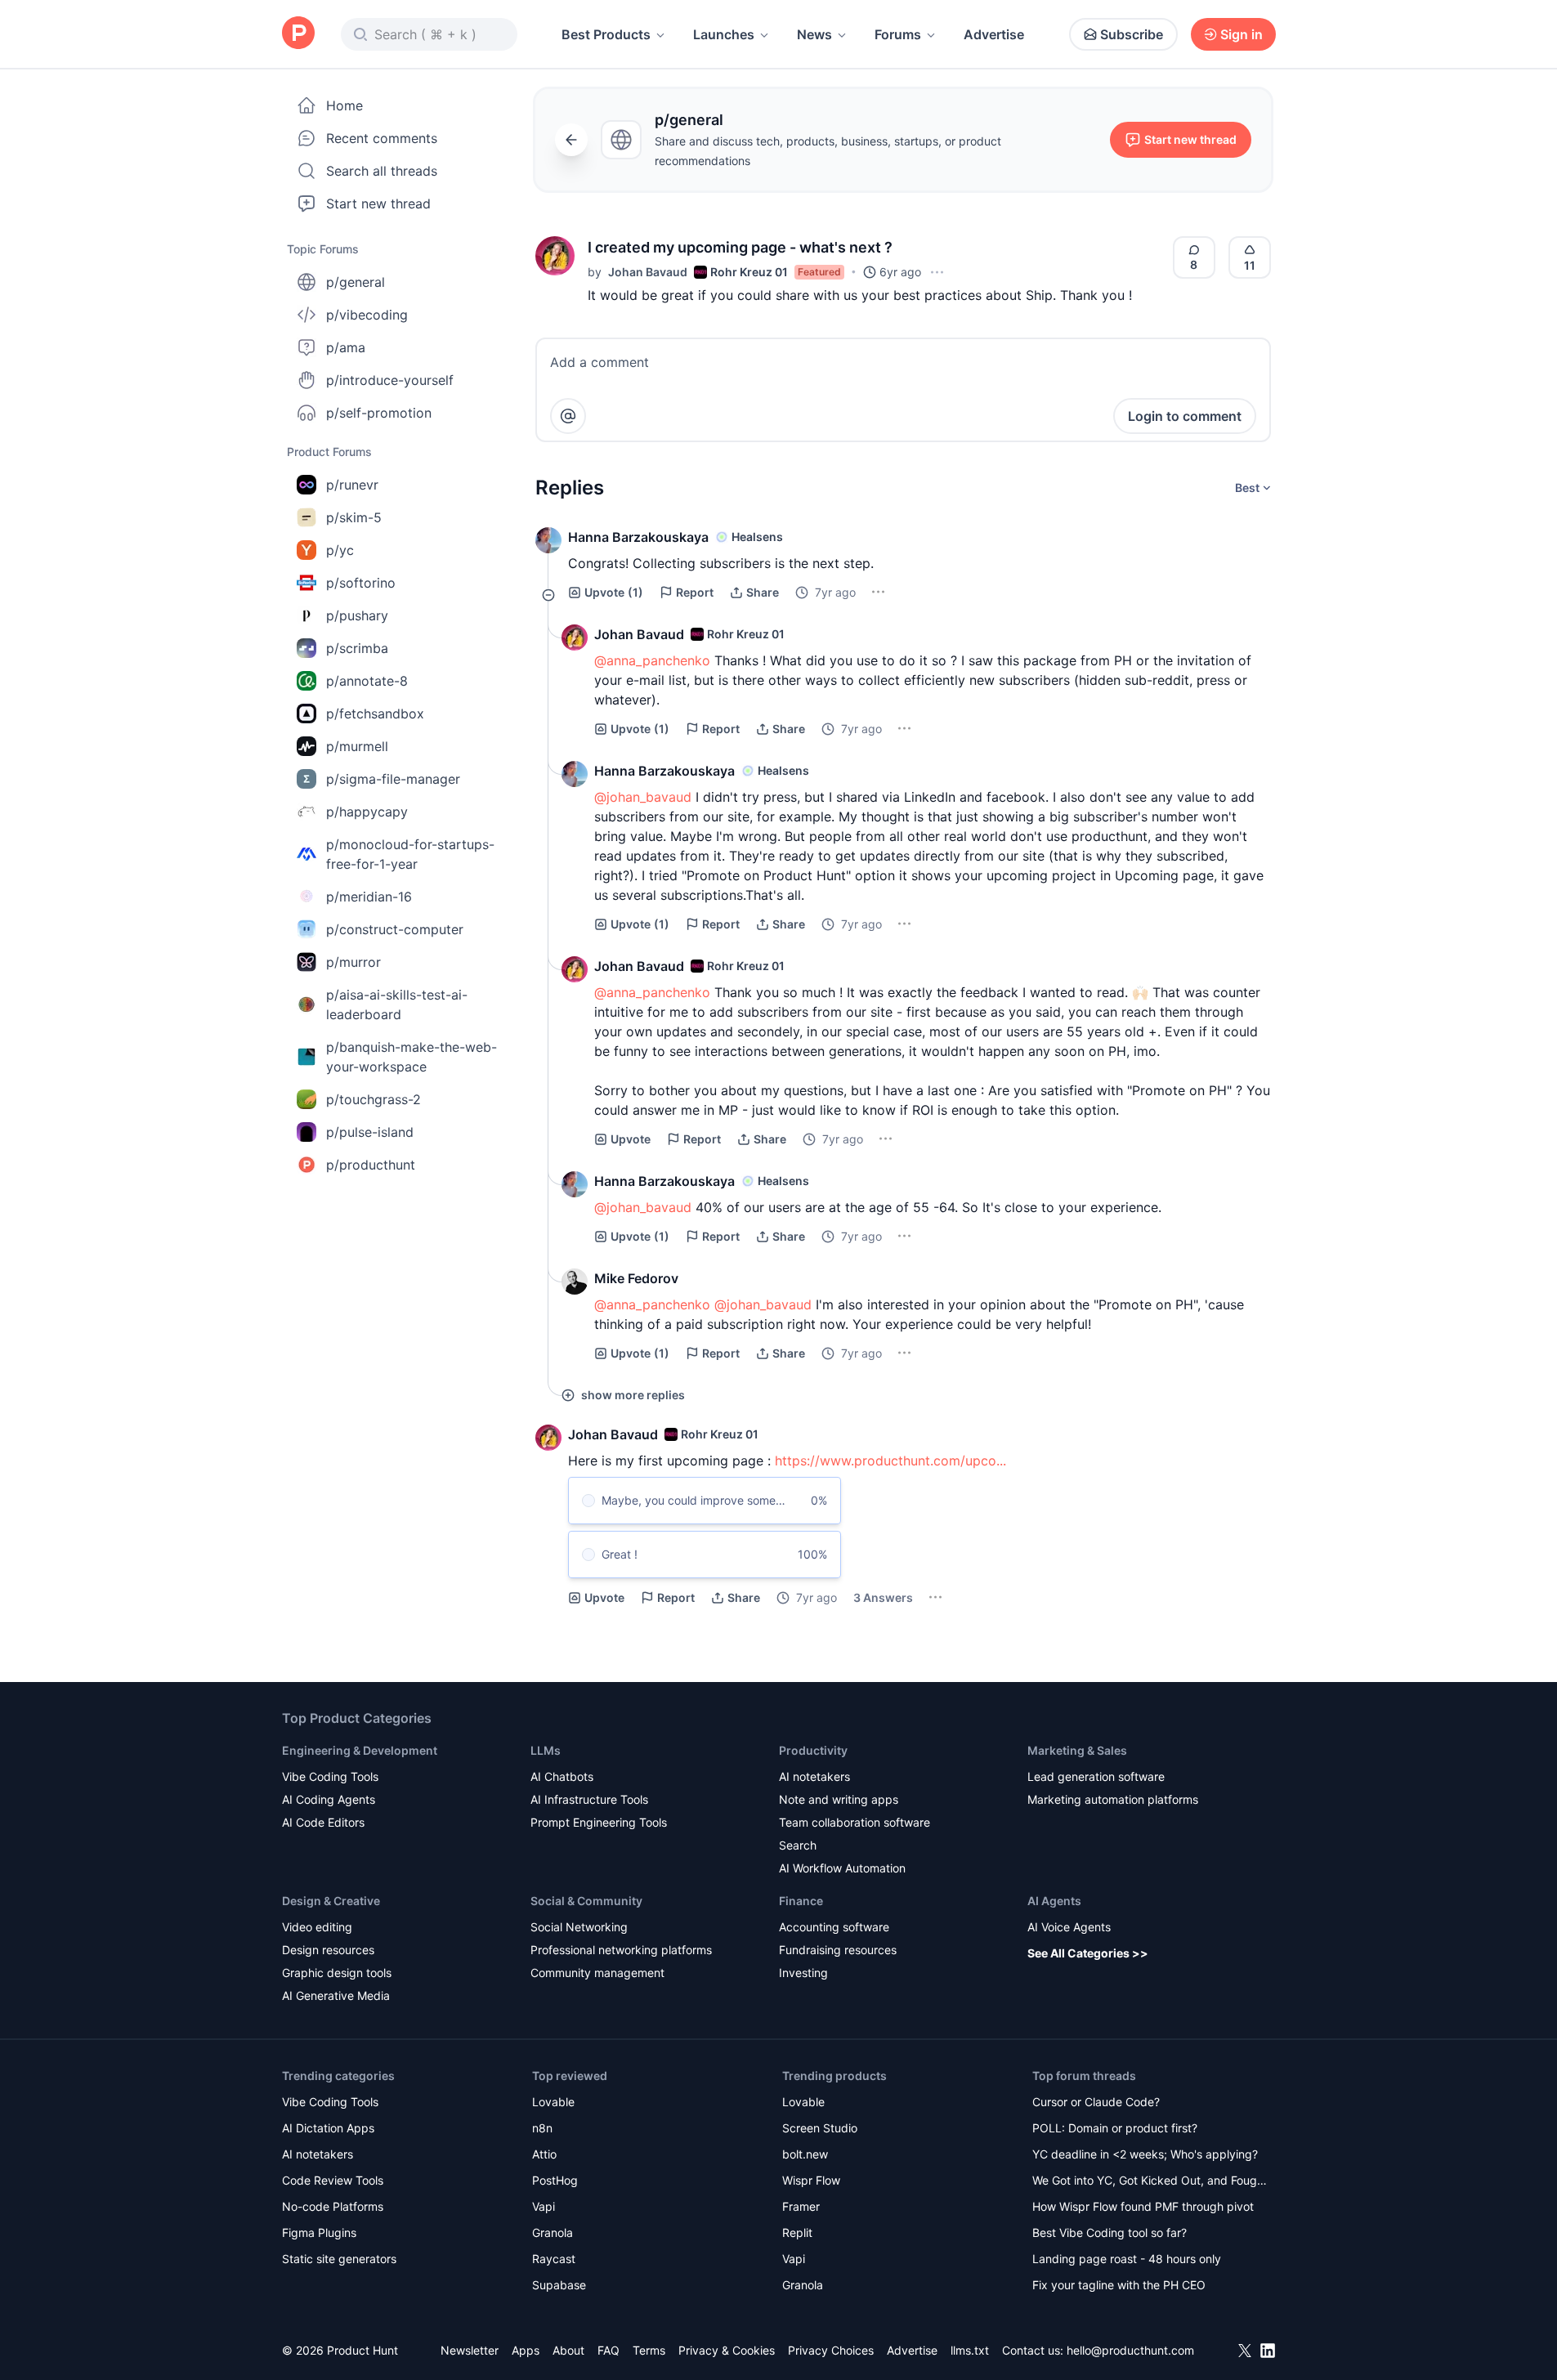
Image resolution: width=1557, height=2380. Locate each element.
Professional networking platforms (621, 1950)
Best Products (606, 34)
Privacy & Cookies (727, 2350)
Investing (803, 1973)
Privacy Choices (831, 2350)
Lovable (553, 2102)
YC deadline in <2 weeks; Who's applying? (1145, 2154)
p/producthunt (371, 1165)
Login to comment (1185, 416)
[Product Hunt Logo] (298, 34)
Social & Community (586, 1901)
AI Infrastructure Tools (589, 1799)
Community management (597, 1973)
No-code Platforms (333, 2206)
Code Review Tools (333, 2180)
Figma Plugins (319, 2232)
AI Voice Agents (1069, 1927)
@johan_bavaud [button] (643, 797)
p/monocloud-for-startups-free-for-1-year (410, 854)
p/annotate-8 (367, 681)
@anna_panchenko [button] (652, 660)
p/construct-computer (395, 929)
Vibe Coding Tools (330, 1776)
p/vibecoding (367, 315)
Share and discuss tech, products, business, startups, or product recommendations (828, 151)
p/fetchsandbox (375, 714)
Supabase (559, 2285)
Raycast (554, 2259)
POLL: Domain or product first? (1115, 2128)
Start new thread (378, 204)
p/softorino (361, 583)
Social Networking (579, 1927)
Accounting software (834, 1927)
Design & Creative (331, 1901)
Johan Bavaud (648, 272)
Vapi (544, 2206)
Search (798, 1845)
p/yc (340, 550)
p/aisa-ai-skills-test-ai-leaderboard (397, 1004)
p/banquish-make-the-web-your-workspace (412, 1057)
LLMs (546, 1750)
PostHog (555, 2180)
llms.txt (970, 2350)
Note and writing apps (839, 1799)
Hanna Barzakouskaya (638, 537)
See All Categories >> (1088, 1953)
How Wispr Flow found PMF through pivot (1143, 2206)
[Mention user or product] (568, 416)
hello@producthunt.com (1130, 2350)
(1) (614, 592)
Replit (797, 2232)
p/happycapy (367, 812)
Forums (898, 34)
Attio (544, 2154)
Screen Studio (820, 2128)
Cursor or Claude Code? (1096, 2102)
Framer (801, 2206)
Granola (553, 2232)
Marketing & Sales (1077, 1750)
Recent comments (382, 138)
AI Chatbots (562, 1776)
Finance (801, 1901)
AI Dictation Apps (328, 2128)
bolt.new (805, 2154)
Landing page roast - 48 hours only (1127, 2259)
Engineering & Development (360, 1750)
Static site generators (339, 2259)
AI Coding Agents (329, 1799)
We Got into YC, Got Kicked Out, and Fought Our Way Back (1150, 2182)
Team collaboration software (855, 1822)
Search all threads (382, 171)
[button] (555, 256)
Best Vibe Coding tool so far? (1110, 2232)
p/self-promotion (379, 413)
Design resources (328, 1950)
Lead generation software (1096, 1776)
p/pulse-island (370, 1132)
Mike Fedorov (636, 1278)
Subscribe (1132, 34)
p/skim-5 (354, 517)
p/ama (346, 347)
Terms (649, 2350)
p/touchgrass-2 (374, 1099)
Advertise (994, 34)
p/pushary (357, 615)
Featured (819, 272)
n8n (542, 2128)
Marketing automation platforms (1113, 1799)
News (814, 34)
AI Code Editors (323, 1822)
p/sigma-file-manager (393, 779)
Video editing (317, 1927)
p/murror (353, 962)
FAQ (608, 2350)
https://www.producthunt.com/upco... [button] (890, 1461)
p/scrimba (357, 648)
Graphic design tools (337, 1973)
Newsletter (470, 2350)
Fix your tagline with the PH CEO (1119, 2285)
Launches (724, 34)
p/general (356, 282)
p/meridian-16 (369, 897)
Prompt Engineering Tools (599, 1822)
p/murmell (357, 746)
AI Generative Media (336, 1995)
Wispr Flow (811, 2180)
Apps (526, 2350)
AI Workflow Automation (842, 1868)
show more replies (633, 1395)
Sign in (1242, 34)
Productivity (813, 1750)
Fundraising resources (838, 1950)
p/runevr (352, 485)
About (568, 2350)
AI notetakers (814, 1776)
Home (345, 105)
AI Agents (1054, 1901)
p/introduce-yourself (390, 380)
